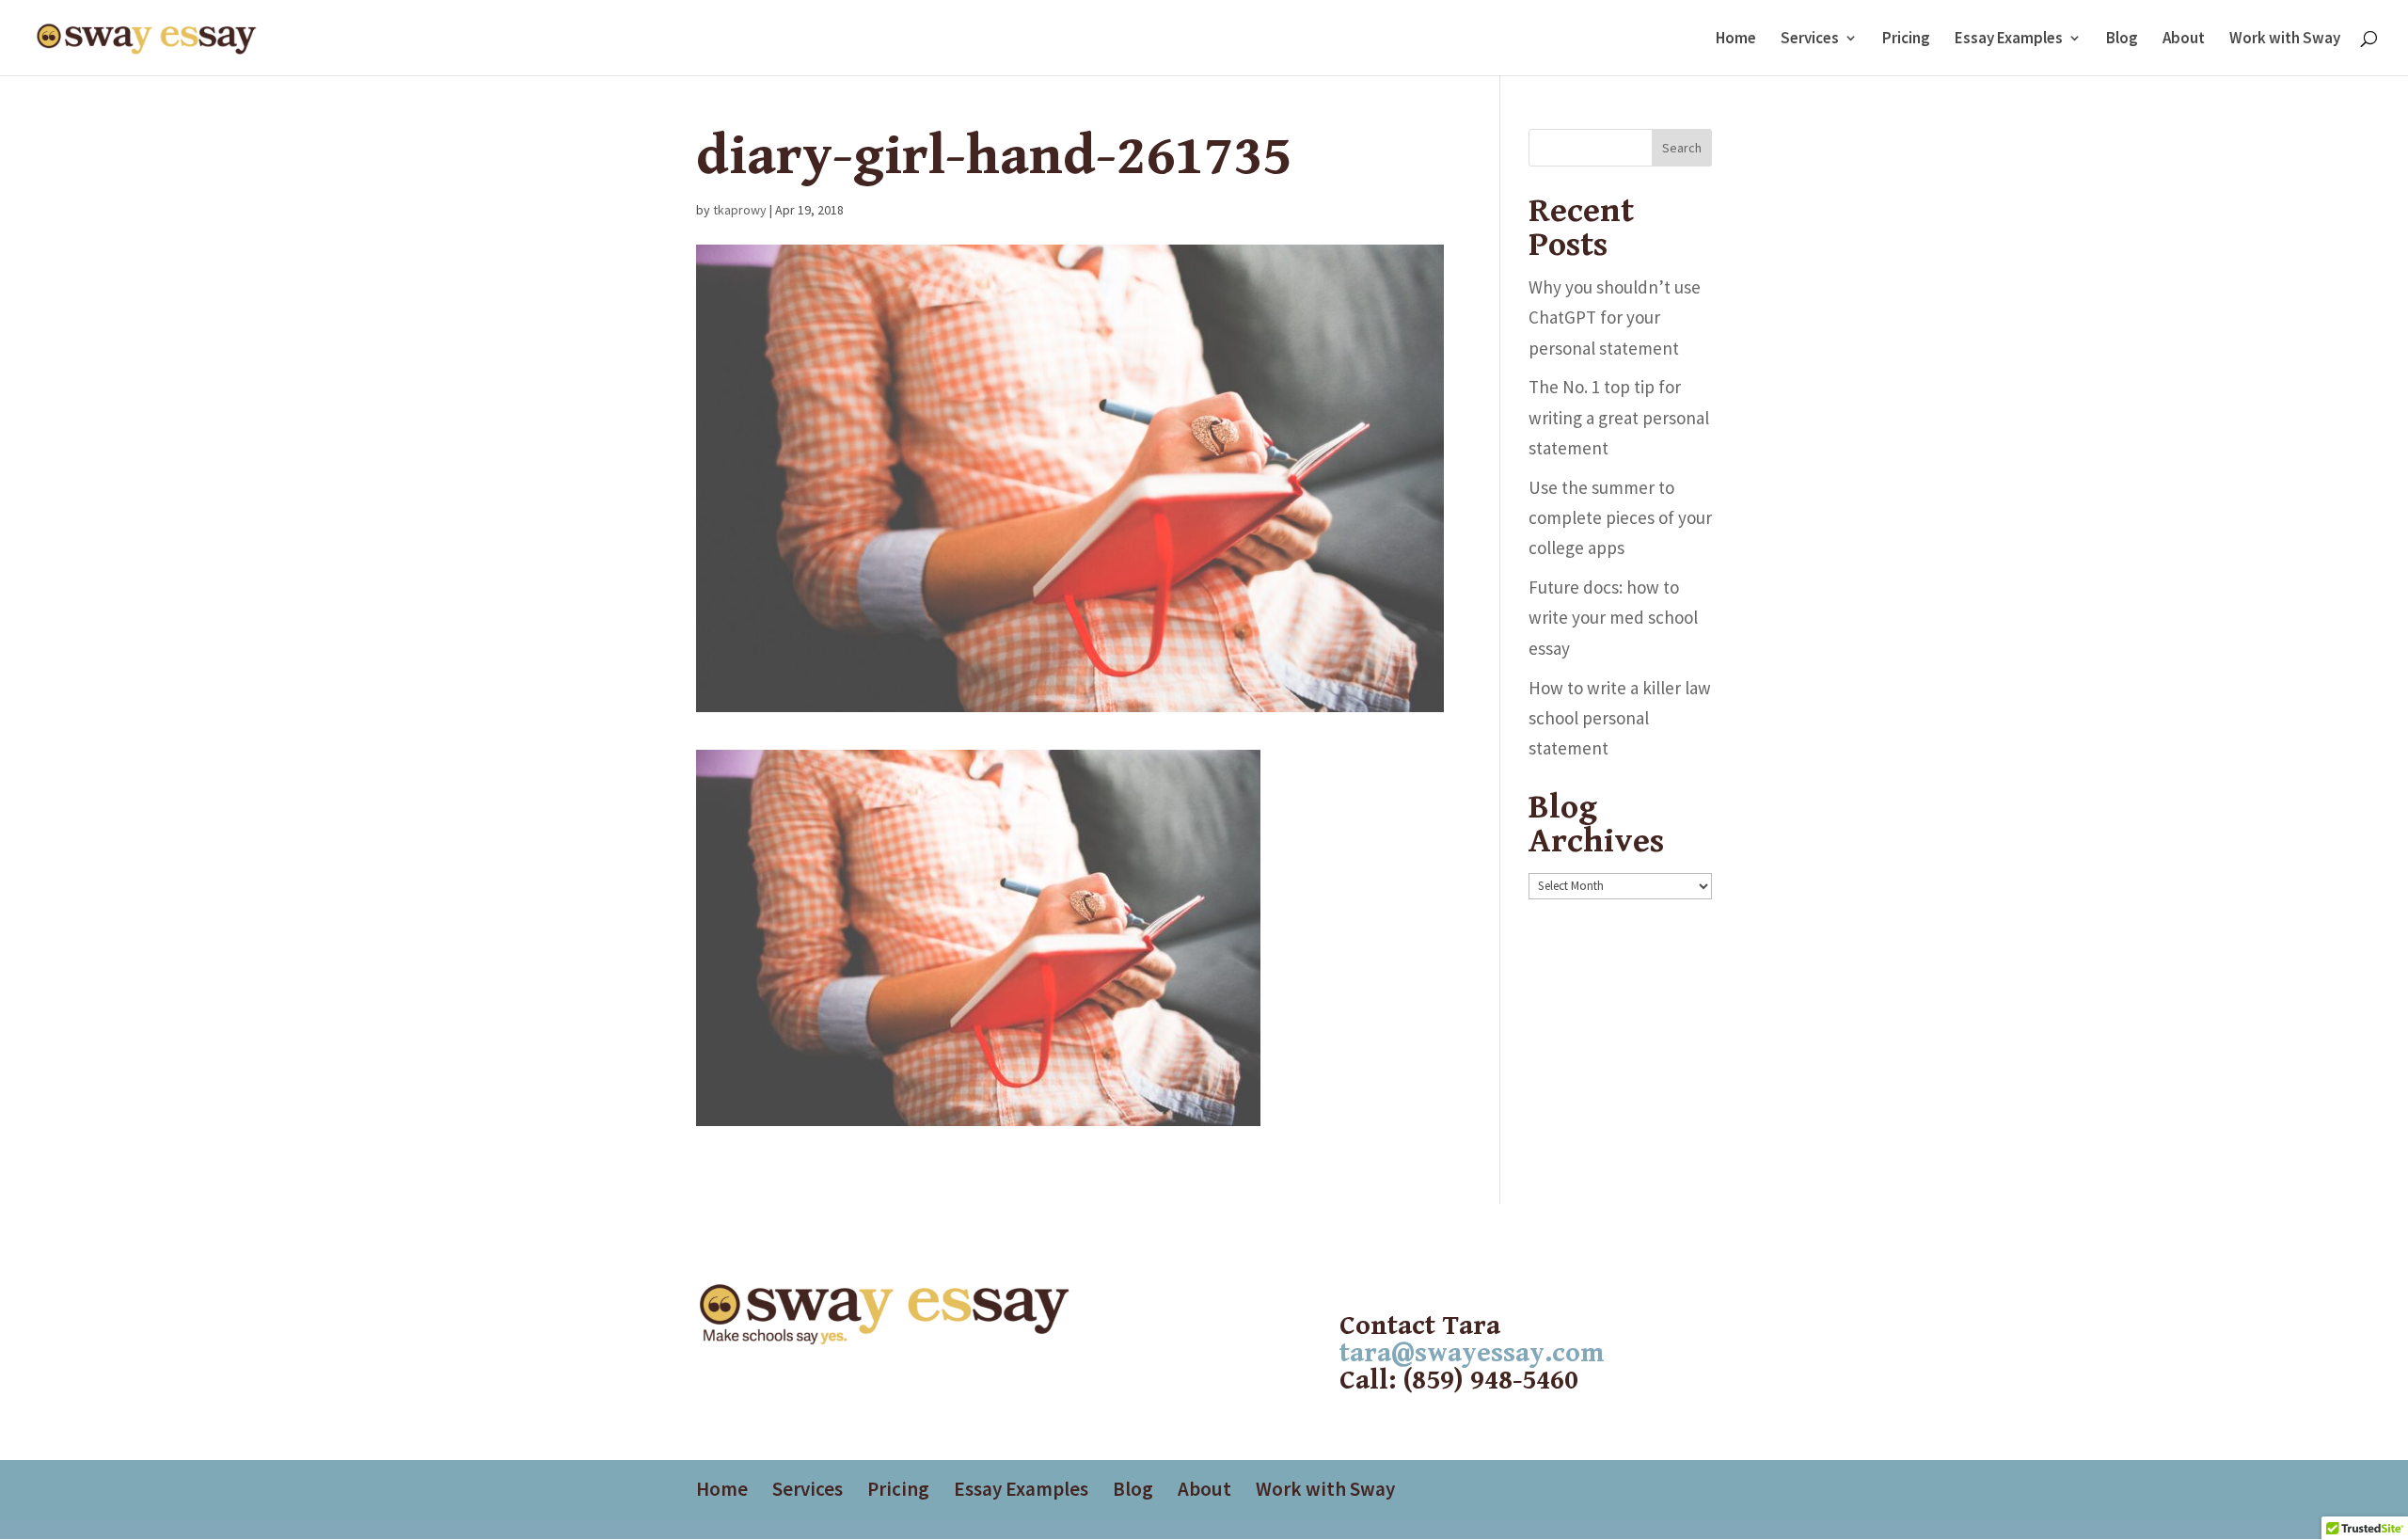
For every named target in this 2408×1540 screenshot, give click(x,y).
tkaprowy (740, 210)
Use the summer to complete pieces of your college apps (1620, 518)
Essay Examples (2009, 40)
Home (1736, 40)
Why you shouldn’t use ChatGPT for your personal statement (1615, 318)
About (2184, 40)
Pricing (1906, 40)
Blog (2122, 40)
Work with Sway (2285, 40)
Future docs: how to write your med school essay (1613, 618)
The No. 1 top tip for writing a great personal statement (1619, 417)
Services (1810, 40)
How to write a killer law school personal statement (1620, 718)
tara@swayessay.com (1472, 1353)
